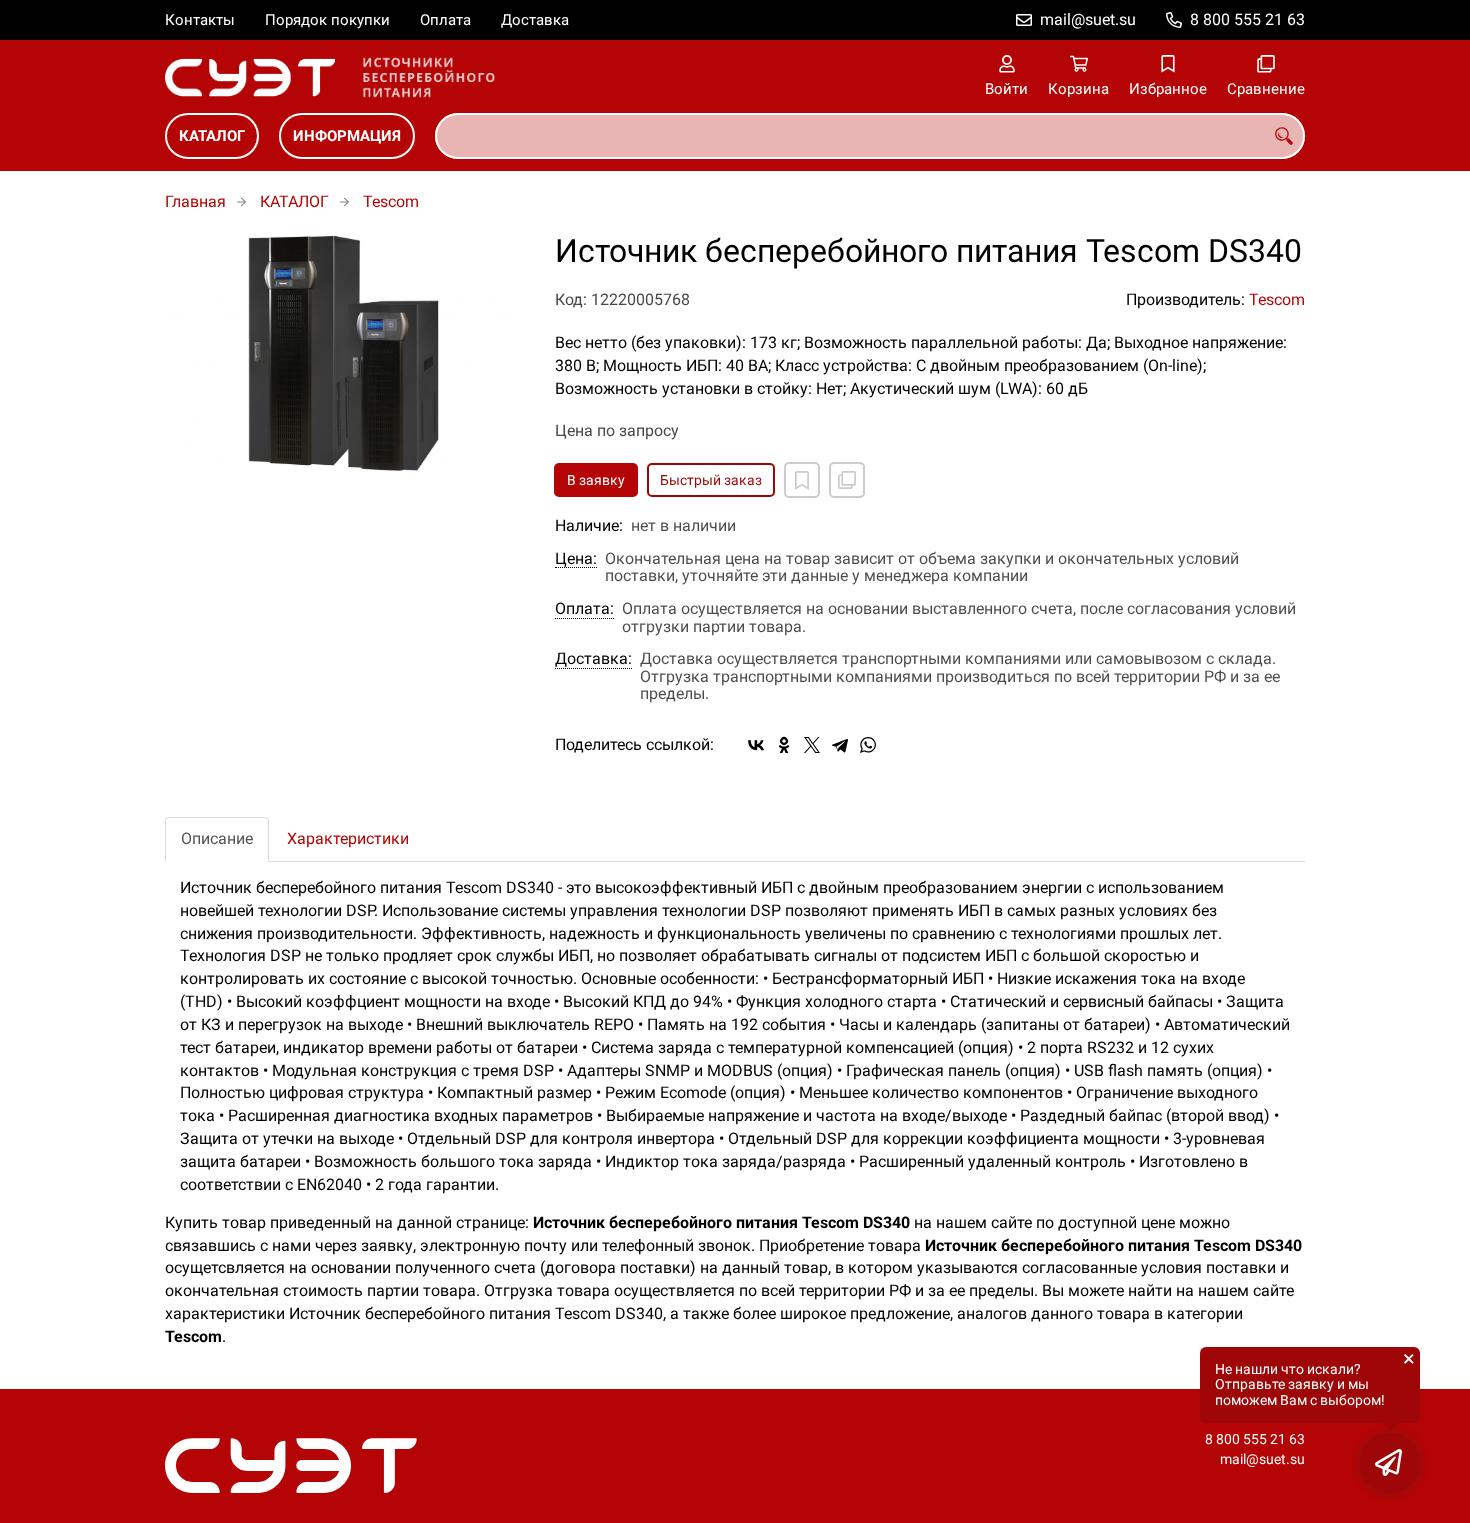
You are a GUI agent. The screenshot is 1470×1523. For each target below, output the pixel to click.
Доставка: (593, 659)
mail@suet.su (1088, 19)
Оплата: (584, 609)
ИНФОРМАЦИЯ (347, 136)
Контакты (200, 20)
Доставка (535, 20)
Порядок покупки (327, 20)
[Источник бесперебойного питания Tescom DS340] (345, 354)
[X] (812, 745)
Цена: (576, 559)
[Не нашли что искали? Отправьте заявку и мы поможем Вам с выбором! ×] (1390, 1463)
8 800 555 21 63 (1247, 19)
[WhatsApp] (868, 745)
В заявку (596, 480)
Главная (195, 201)
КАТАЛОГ (212, 136)
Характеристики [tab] (348, 838)
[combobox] (870, 136)
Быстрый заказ (711, 480)
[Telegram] (840, 745)
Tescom (391, 201)
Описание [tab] (217, 838)
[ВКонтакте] (756, 745)
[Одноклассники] (784, 745)
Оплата (445, 20)
